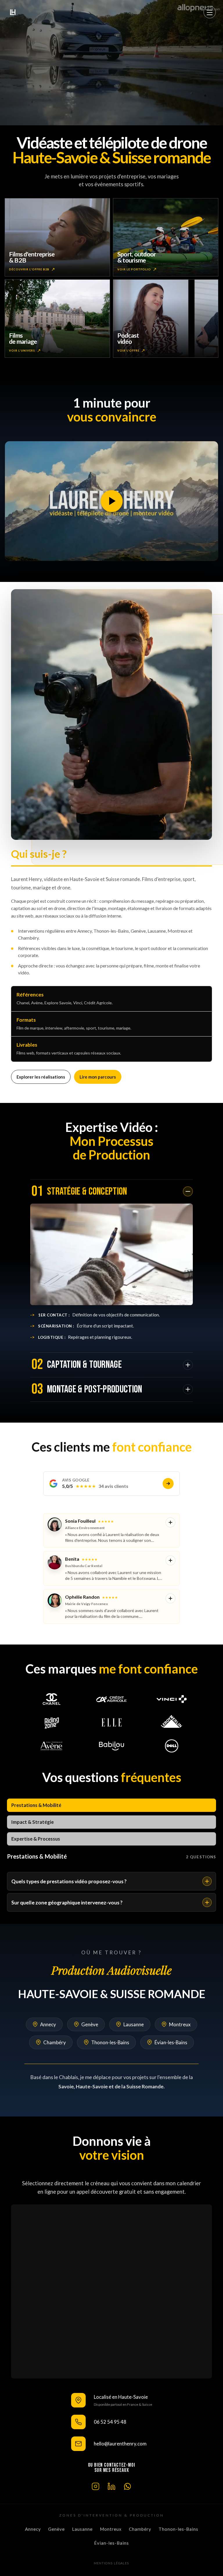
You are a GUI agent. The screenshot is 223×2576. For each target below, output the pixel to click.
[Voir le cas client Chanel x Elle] (52, 1699)
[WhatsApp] (127, 2486)
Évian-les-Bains (171, 2042)
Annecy (48, 2024)
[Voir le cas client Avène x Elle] (52, 1746)
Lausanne (134, 2024)
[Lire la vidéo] (111, 501)
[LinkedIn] (111, 2486)
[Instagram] (96, 2486)
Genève (90, 2024)
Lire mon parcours (98, 1077)
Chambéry (55, 2042)
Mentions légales (111, 2563)
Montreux (180, 2024)
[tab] (111, 1805)
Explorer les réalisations (41, 1077)
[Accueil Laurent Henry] (13, 12)
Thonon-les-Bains (110, 2042)
